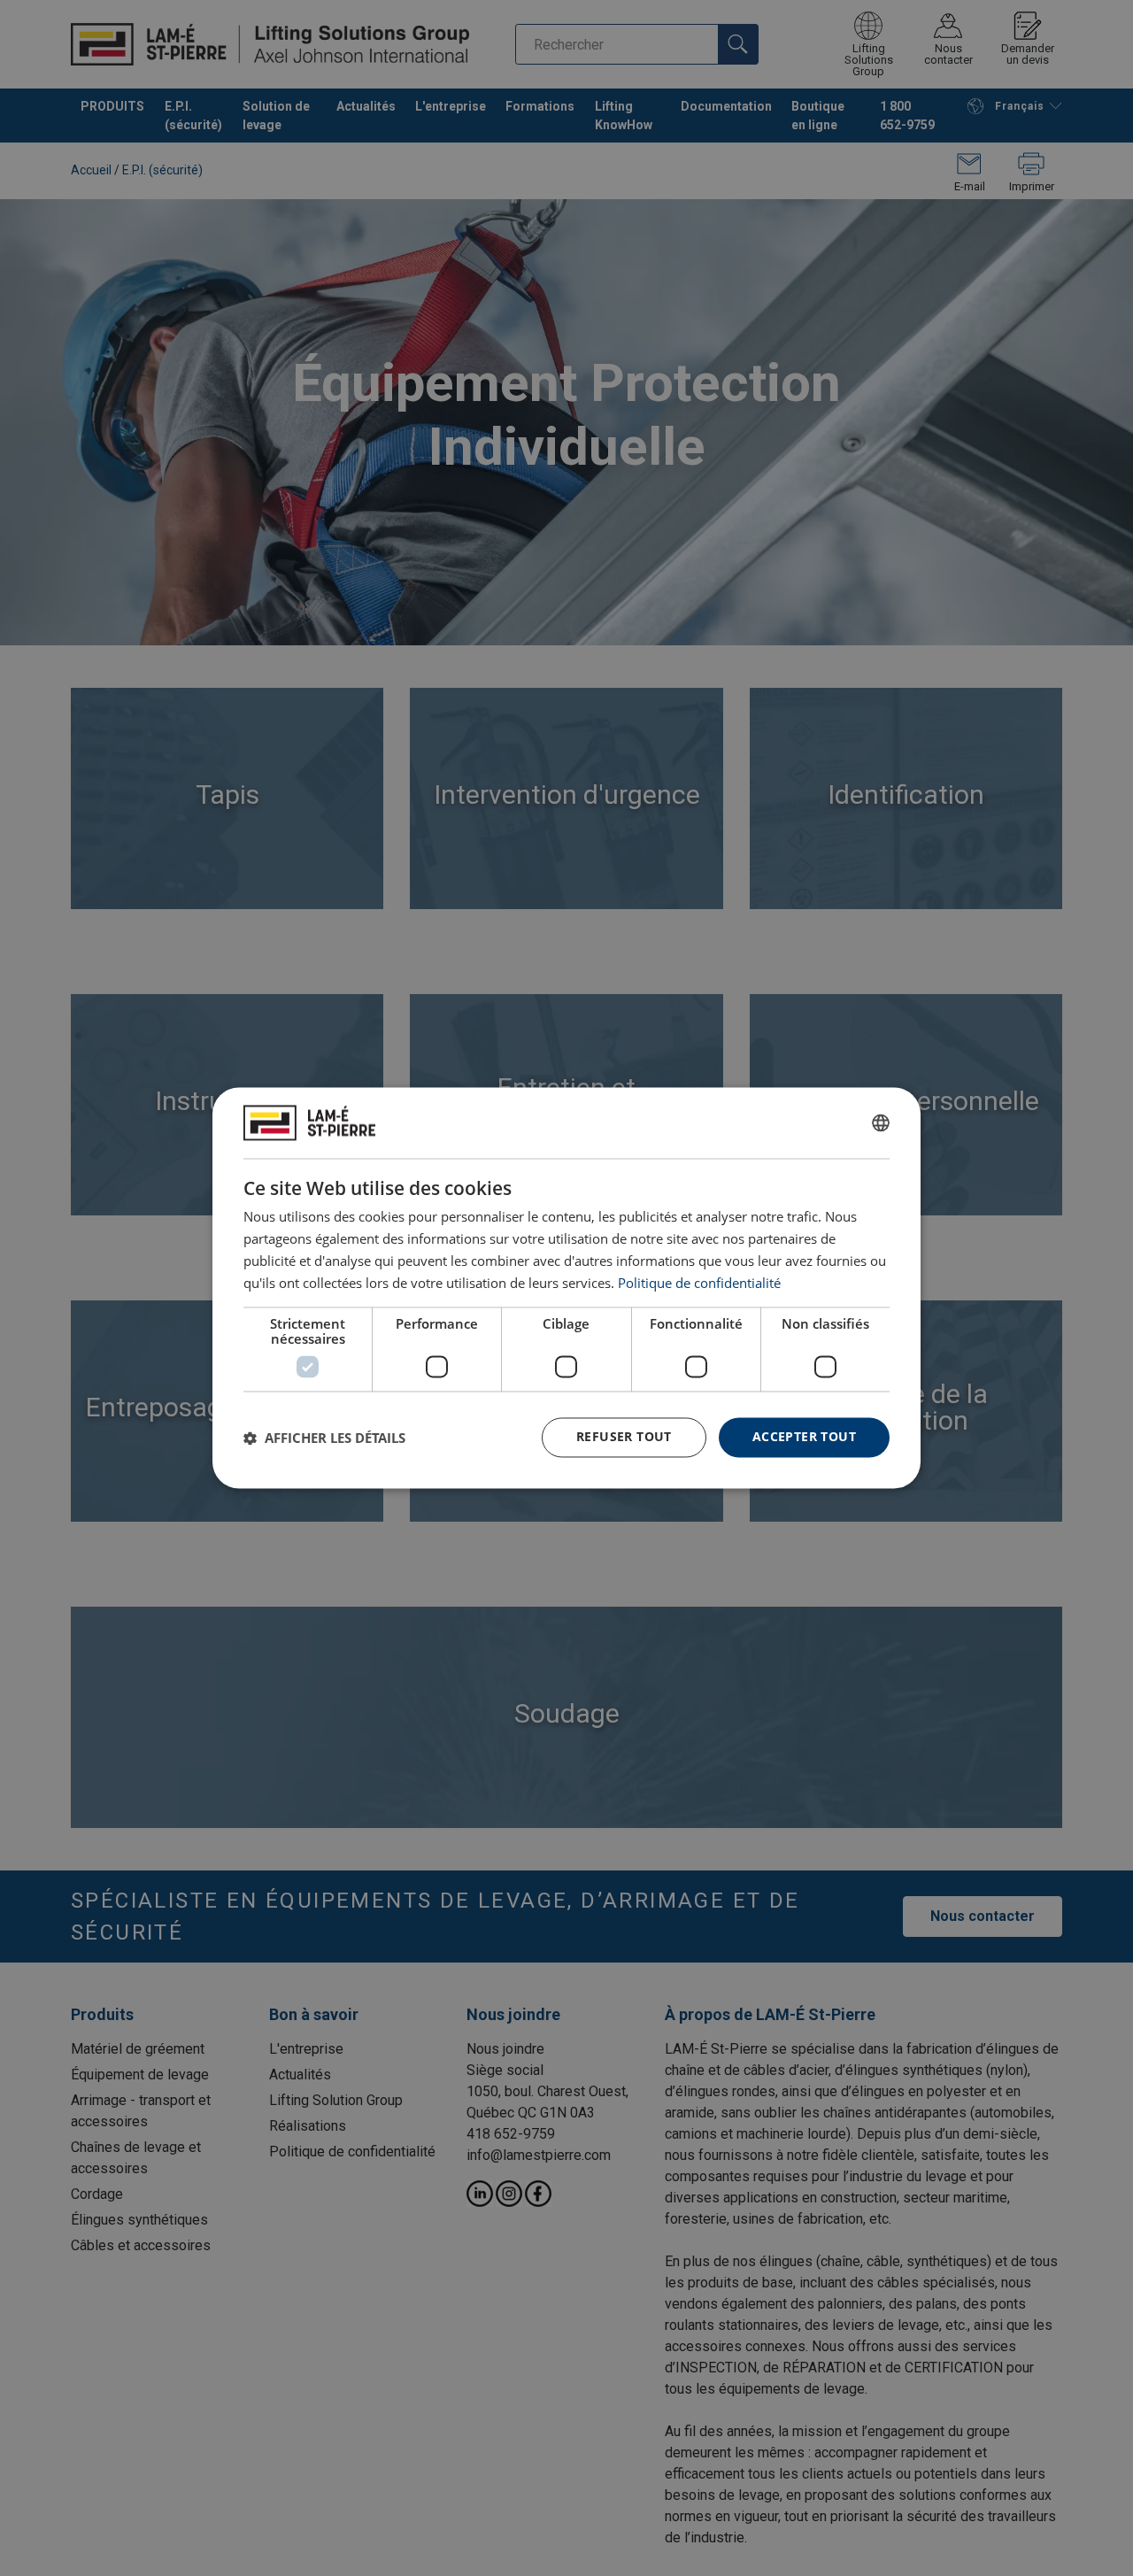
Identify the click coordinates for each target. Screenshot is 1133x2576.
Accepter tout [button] (804, 1437)
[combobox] (881, 1122)
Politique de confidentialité (699, 1283)
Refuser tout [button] (624, 1437)
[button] (324, 1438)
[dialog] (566, 1288)
